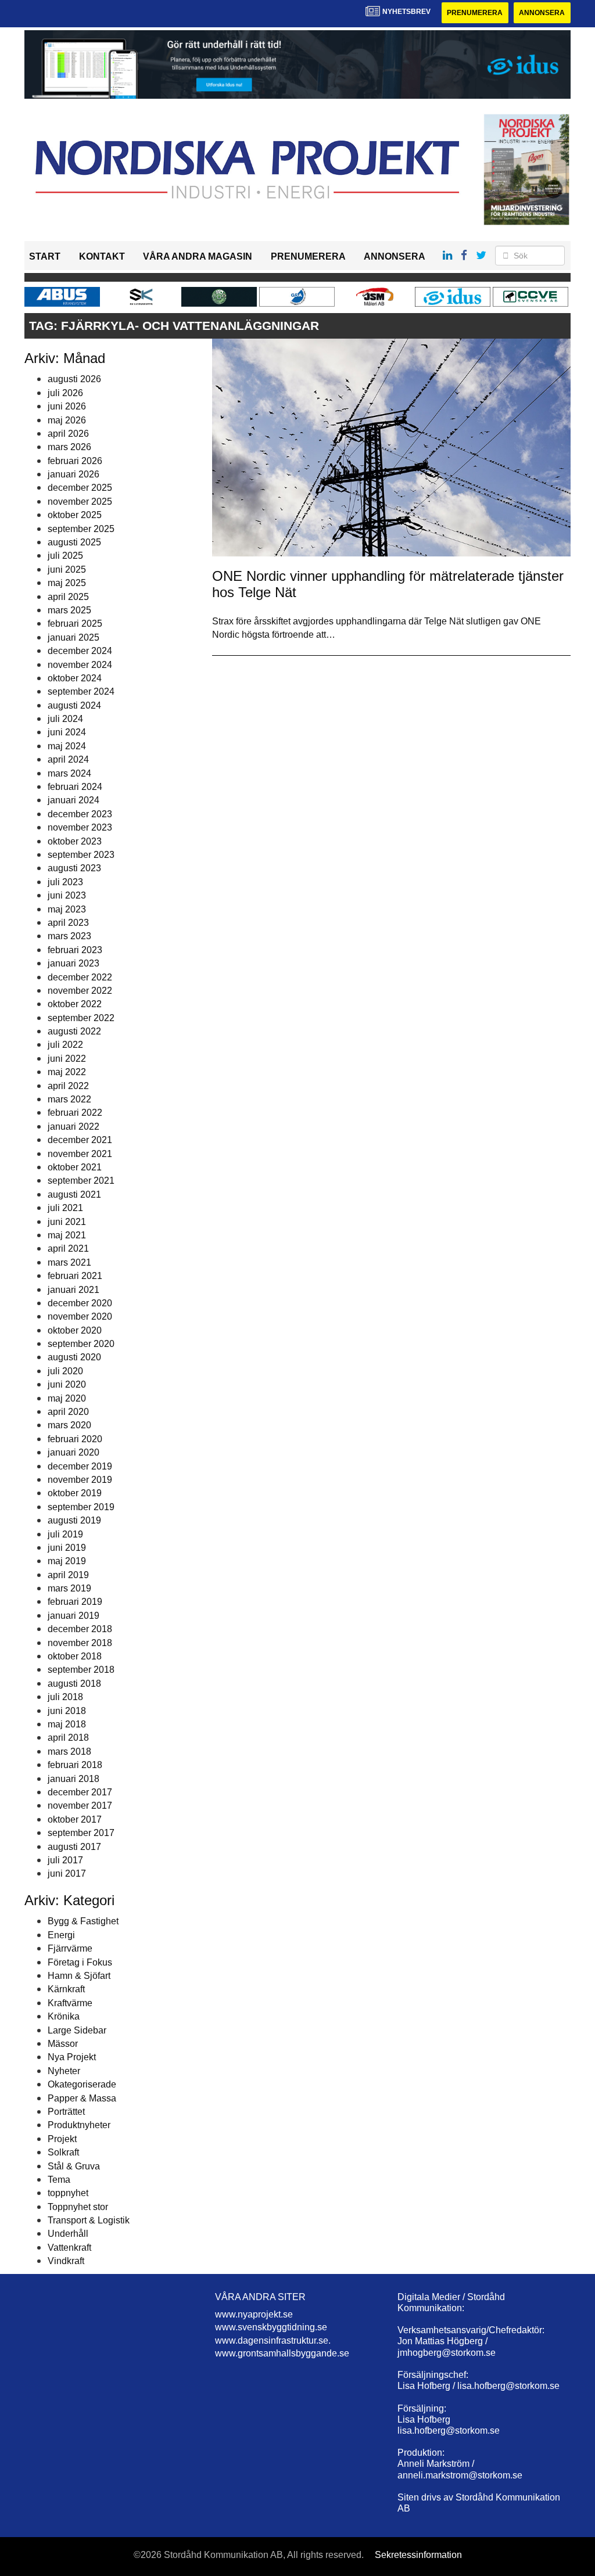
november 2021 (80, 1154)
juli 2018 (65, 1697)
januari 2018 (74, 1779)
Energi (61, 1935)
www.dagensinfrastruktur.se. (273, 2340)
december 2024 (80, 651)
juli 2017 (65, 1860)
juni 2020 (67, 1384)
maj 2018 (67, 1724)
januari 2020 (74, 1452)
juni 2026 (67, 406)
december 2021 (80, 1140)
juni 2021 (67, 1222)
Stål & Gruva (74, 2166)
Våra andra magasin (198, 256)
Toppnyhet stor (78, 2207)
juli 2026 (65, 393)
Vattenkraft (69, 2248)
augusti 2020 (74, 1357)
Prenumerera (475, 13)
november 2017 (80, 1806)
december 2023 (80, 814)
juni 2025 (67, 570)
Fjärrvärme (70, 1948)
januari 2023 (74, 963)
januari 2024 (74, 800)
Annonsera (542, 13)
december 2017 (80, 1792)
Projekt (62, 2139)
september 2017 (81, 1833)
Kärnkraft (66, 1989)
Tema (59, 2180)
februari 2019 (75, 1602)
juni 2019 (67, 1548)
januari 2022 (74, 1127)
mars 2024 (69, 773)
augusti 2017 (74, 1847)
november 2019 (80, 1480)
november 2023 (80, 827)
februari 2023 (75, 950)
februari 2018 (75, 1765)
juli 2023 (65, 882)
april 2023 (68, 923)
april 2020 (68, 1412)
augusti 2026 (74, 379)
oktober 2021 (75, 1167)
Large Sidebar (77, 2030)
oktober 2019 (75, 1493)
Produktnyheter (79, 2125)
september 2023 (81, 855)
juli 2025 (65, 556)
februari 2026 (75, 461)
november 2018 (80, 1643)
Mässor (63, 2044)
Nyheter (64, 2071)
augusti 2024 (74, 705)
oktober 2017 (75, 1819)
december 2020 (80, 1303)
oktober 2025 (75, 515)
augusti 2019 (74, 1520)
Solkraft (63, 2152)
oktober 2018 (75, 1656)
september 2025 (81, 529)
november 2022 (80, 991)
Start (45, 256)
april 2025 (68, 597)
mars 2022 (69, 1099)
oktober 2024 (75, 678)
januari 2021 (74, 1290)
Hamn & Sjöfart (79, 1976)
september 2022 (81, 1018)
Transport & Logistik (89, 2220)
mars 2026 (69, 447)
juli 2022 (65, 1045)
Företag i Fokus (80, 1962)
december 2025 (80, 488)
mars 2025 (69, 610)
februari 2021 (75, 1276)
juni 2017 (67, 1873)
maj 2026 (67, 420)
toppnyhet (68, 2193)
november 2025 (80, 502)
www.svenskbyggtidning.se (271, 2327)
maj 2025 (67, 583)
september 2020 (81, 1344)
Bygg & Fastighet (83, 1921)
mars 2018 (69, 1752)
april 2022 (68, 1086)
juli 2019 (65, 1534)
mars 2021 (69, 1262)
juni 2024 (67, 732)
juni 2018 (67, 1711)
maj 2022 (67, 1072)
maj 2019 (67, 1561)
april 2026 (68, 434)
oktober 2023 (75, 841)
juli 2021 (65, 1208)
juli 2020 (65, 1371)
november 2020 (80, 1316)
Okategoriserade (82, 2084)
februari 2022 (75, 1113)
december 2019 (80, 1466)
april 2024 (68, 759)
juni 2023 (67, 895)
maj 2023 (67, 909)
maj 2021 (67, 1235)
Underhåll (68, 2234)
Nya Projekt (72, 2057)
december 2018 (80, 1629)
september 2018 (81, 1670)
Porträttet (66, 2112)
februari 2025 (75, 624)
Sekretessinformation (418, 2555)
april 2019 (68, 1575)
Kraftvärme (70, 2003)
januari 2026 (74, 474)
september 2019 (81, 1507)
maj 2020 (67, 1398)
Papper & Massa (82, 2098)
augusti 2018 (74, 1684)
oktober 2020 (75, 1330)
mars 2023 (69, 936)
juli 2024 (65, 719)
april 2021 (68, 1249)
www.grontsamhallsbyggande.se (282, 2353)
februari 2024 (75, 787)
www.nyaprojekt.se (254, 2314)
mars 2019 (69, 1588)
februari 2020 (75, 1439)
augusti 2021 (74, 1194)
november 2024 (80, 665)
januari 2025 (74, 637)
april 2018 (68, 1738)
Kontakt (102, 256)
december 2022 (80, 977)
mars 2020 (69, 1425)
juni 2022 (67, 1059)
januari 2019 (74, 1616)
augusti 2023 (74, 868)
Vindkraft (66, 2261)
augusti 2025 (74, 542)
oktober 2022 (75, 1004)
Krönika (64, 2016)
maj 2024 (67, 746)
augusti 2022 (74, 1031)
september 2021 (81, 1181)
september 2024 (81, 691)
